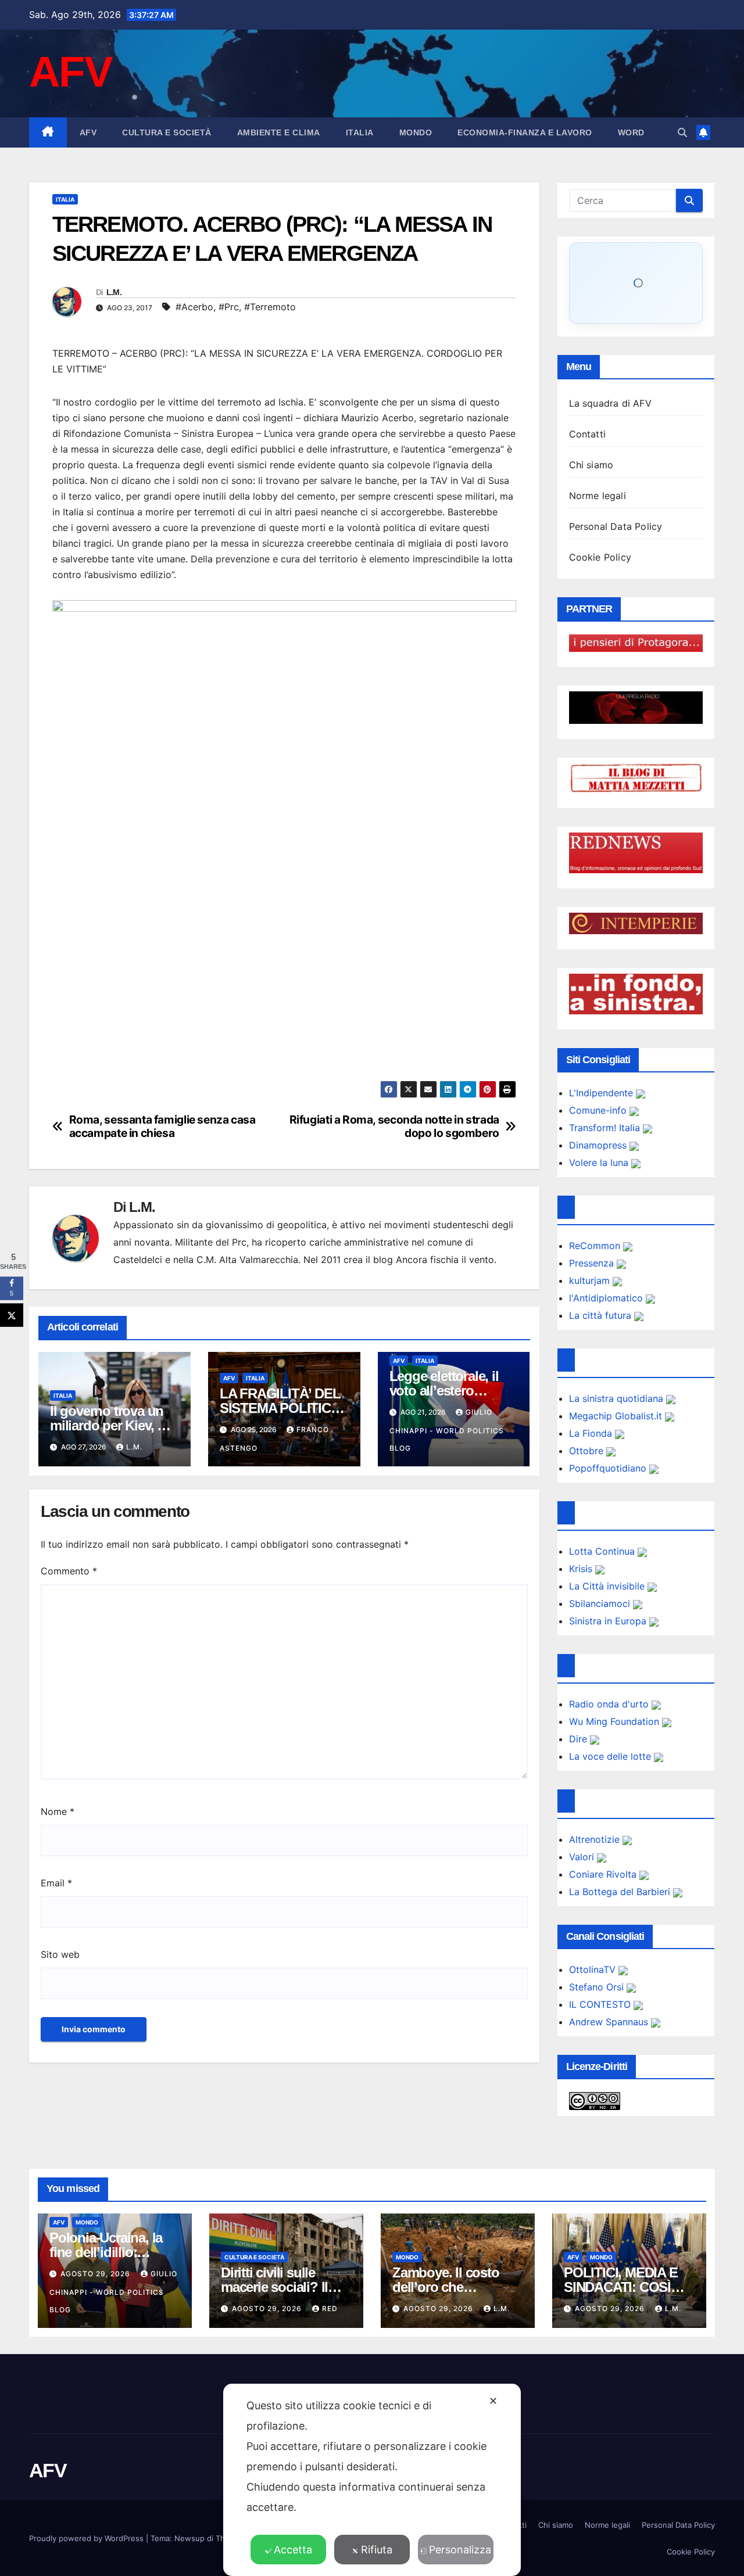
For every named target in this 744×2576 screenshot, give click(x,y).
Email (56, 1883)
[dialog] (372, 2480)
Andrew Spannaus (610, 2022)
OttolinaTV (594, 1969)
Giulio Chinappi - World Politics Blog (447, 1430)
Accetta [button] (293, 2550)
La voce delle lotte (611, 1756)
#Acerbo (194, 307)
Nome (58, 1811)
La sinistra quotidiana (618, 1398)
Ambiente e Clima (279, 132)
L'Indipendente (602, 1093)
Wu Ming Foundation (616, 1721)
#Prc (229, 307)
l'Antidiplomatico (607, 1298)
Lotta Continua (603, 1551)
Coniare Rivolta (604, 1874)
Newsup (189, 2538)
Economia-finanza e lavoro (525, 132)
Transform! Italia (606, 1128)
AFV (70, 72)
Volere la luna (600, 1163)
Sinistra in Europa (609, 1621)
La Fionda (592, 1433)
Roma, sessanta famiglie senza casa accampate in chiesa (162, 1126)
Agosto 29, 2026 (96, 2274)
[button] (682, 132)
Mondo (416, 132)
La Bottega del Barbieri (621, 1892)
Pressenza (593, 1263)
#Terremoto (270, 307)
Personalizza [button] (460, 2550)
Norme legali (598, 496)
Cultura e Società (167, 132)
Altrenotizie (596, 1839)
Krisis (582, 1569)
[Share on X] (12, 1315)
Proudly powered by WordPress (87, 2538)
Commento (69, 1571)
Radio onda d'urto (610, 1704)
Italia (360, 132)
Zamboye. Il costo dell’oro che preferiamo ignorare (451, 2287)
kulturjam (591, 1280)
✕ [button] (493, 2401)
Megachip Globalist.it (617, 1416)
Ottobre (588, 1451)
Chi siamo (591, 465)
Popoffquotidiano (609, 1468)
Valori (583, 1857)
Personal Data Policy (616, 526)
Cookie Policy (600, 557)
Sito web (60, 1954)
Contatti (588, 434)
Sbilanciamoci (601, 1603)
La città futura (602, 1315)
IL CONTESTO (601, 2004)
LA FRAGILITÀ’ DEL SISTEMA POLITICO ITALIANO (280, 1408)
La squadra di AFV (610, 403)
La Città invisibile (608, 1586)
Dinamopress (599, 1145)
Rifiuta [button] (377, 2550)
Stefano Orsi (598, 1987)
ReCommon (596, 1246)
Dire (580, 1739)
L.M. (114, 292)
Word (631, 132)
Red (330, 2308)
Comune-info (599, 1110)
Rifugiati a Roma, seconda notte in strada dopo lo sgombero (394, 1126)
